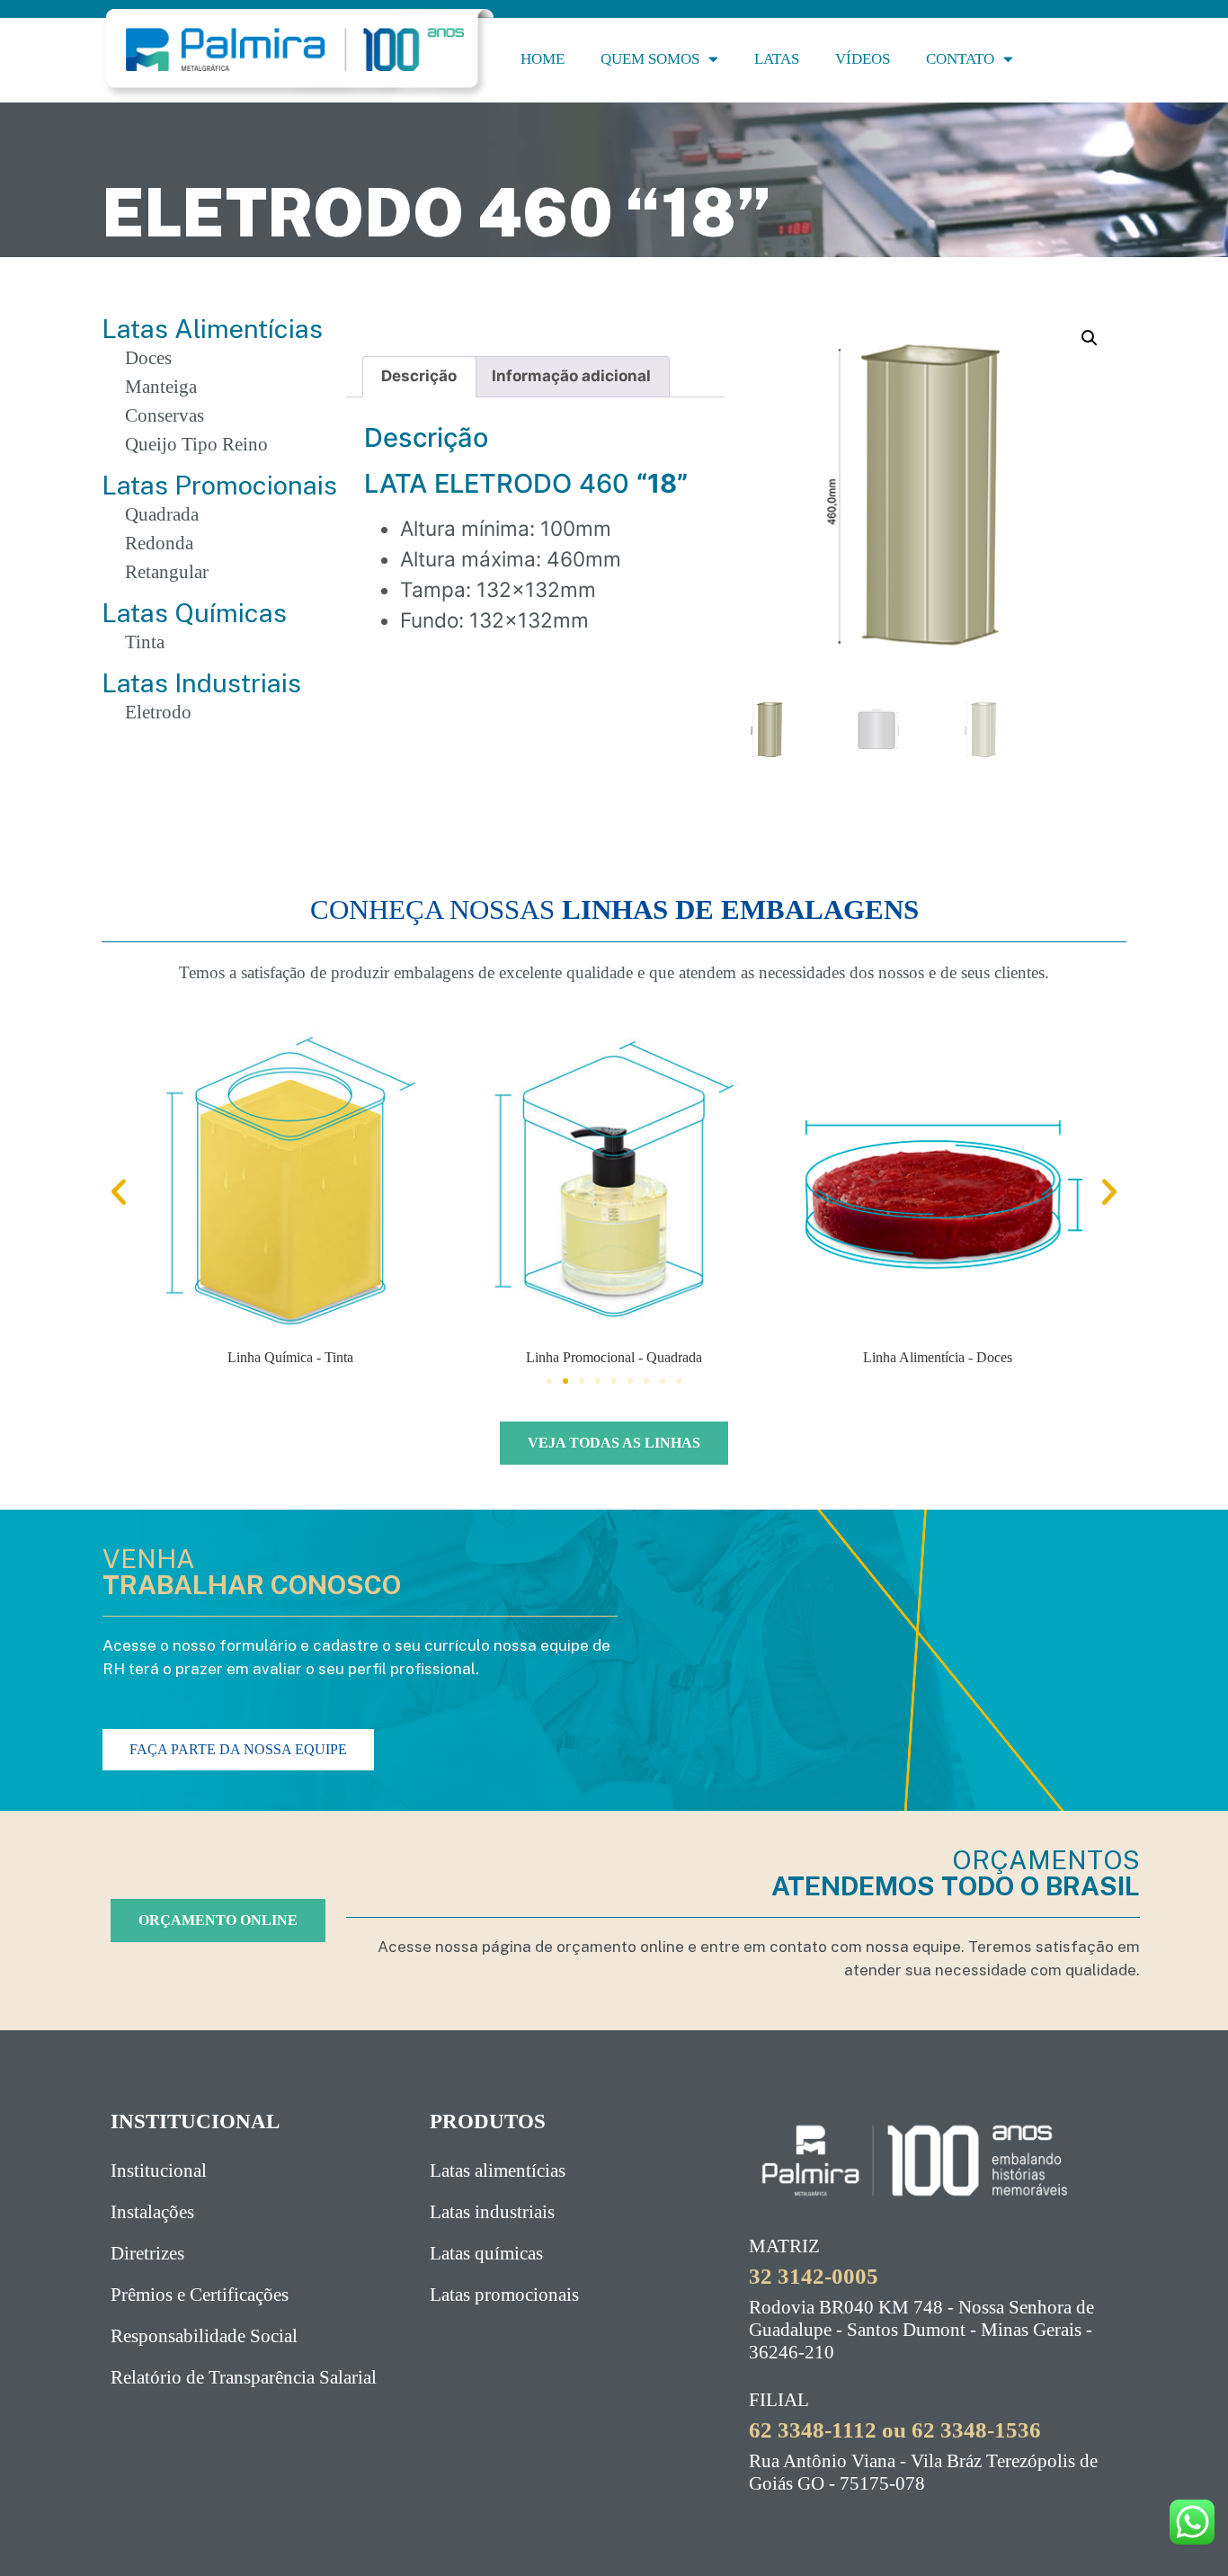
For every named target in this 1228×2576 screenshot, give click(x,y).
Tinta (145, 642)
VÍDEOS (863, 59)
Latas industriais (492, 2212)
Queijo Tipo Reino (196, 444)
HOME (543, 59)
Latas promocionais (504, 2295)
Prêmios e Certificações (200, 2295)
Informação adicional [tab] (571, 376)
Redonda (159, 543)
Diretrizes (147, 2253)
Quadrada (162, 514)
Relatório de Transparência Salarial (244, 2377)
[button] (1090, 338)
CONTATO (960, 59)
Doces (148, 358)
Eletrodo (158, 712)
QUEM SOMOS (650, 59)
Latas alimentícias (498, 2170)
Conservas (165, 415)
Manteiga (161, 387)
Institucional (159, 2170)
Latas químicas (486, 2253)
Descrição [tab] (419, 376)
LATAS (777, 59)
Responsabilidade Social (204, 2336)
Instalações (152, 2212)
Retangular (167, 572)
